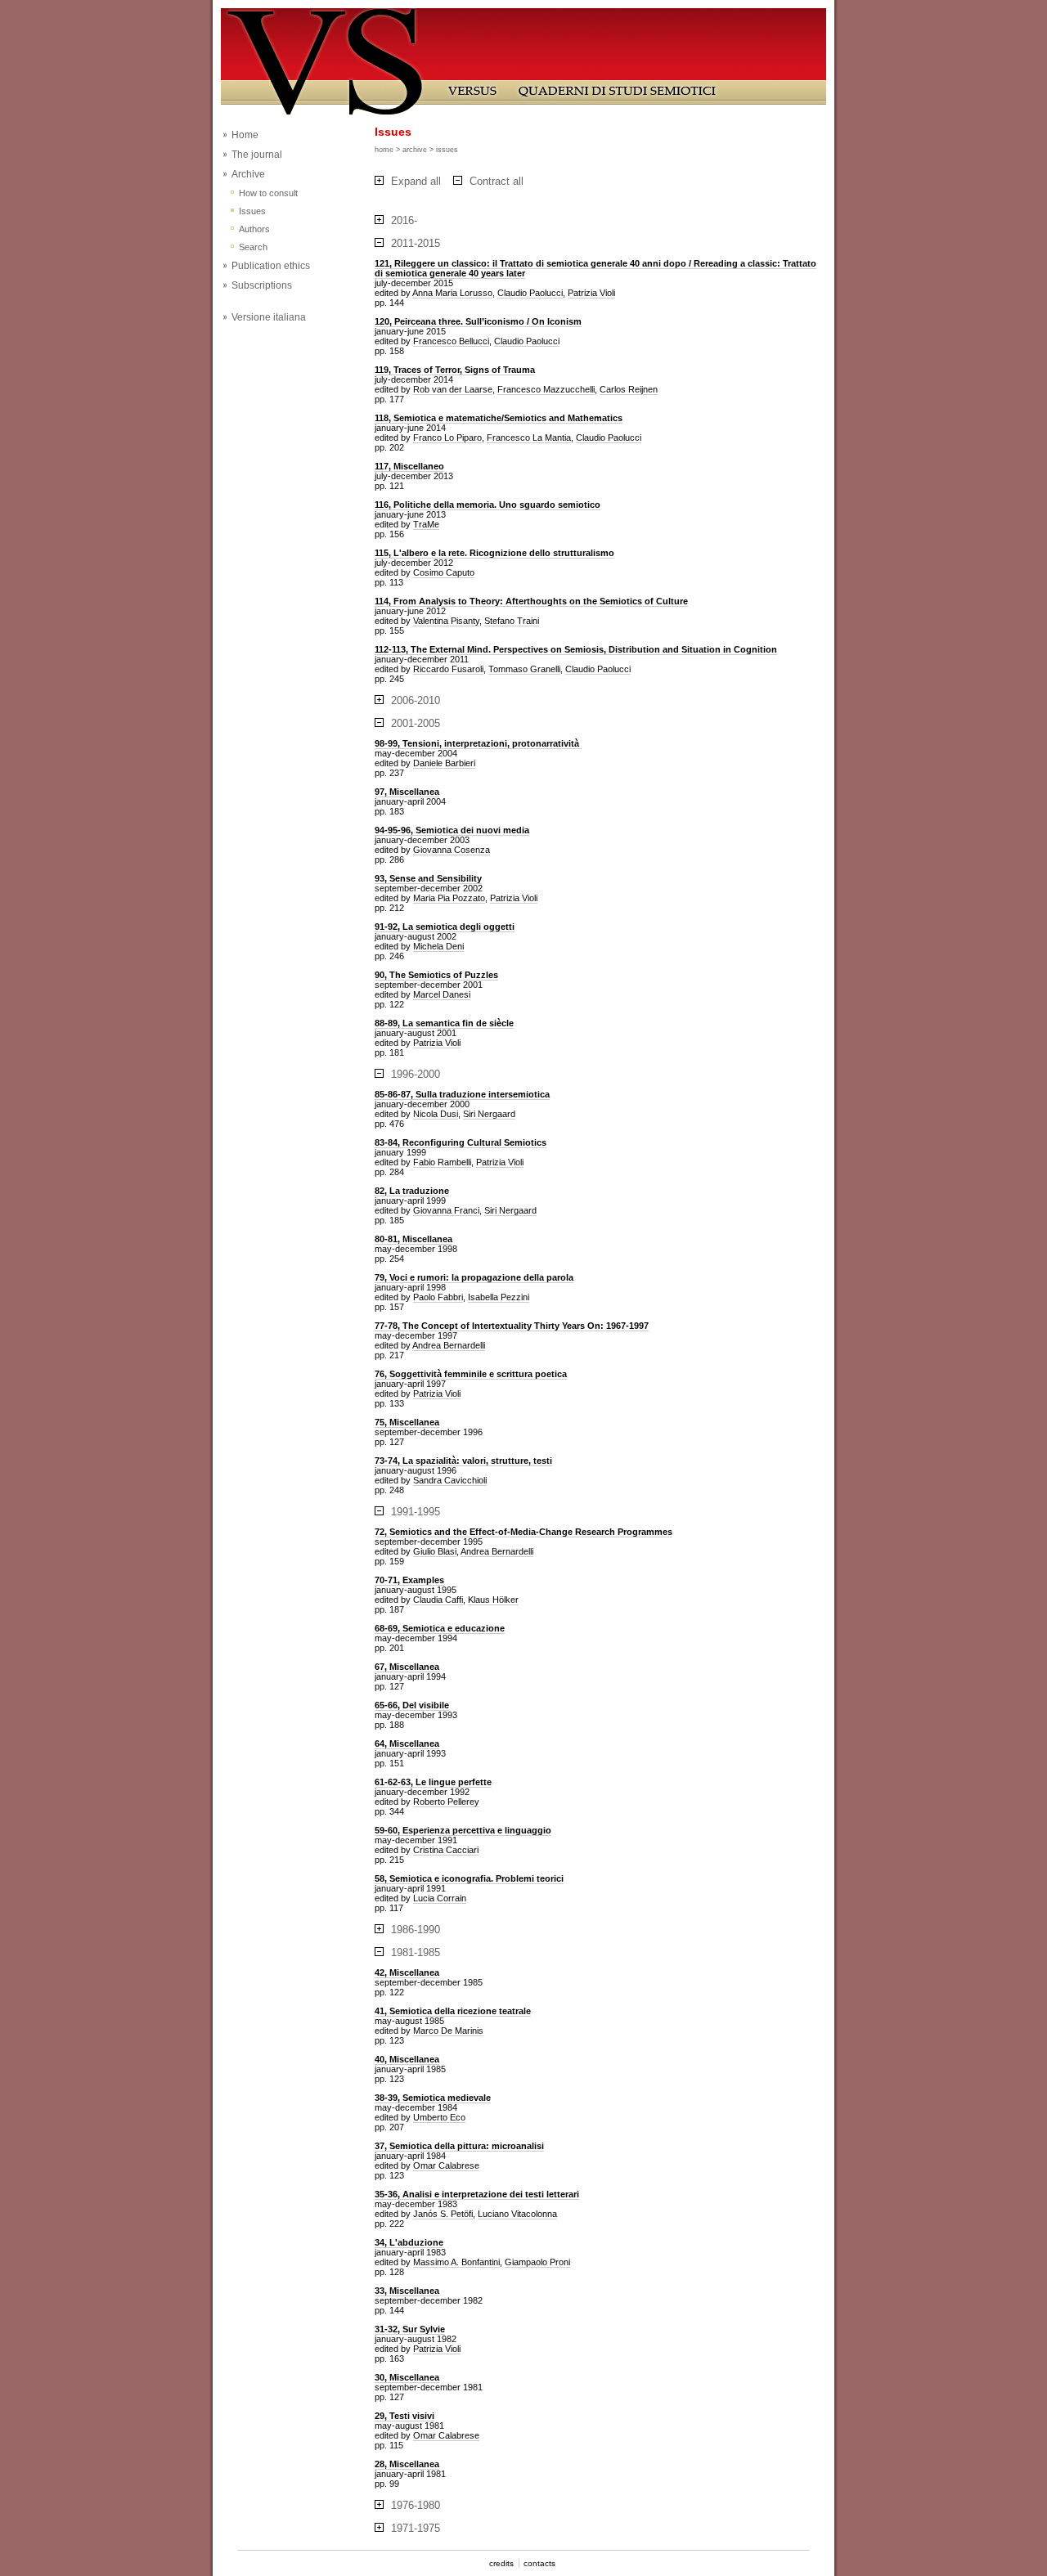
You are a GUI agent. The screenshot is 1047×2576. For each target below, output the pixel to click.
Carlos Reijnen (629, 389)
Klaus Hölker (493, 1600)
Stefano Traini (512, 621)
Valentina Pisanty (446, 621)
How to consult (268, 193)
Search (253, 247)
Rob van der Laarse (453, 389)
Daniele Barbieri (444, 763)
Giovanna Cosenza (452, 850)
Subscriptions (262, 285)
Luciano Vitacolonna (517, 2214)
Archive (248, 174)
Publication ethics (271, 266)
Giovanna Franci (446, 1210)
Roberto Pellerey (446, 1802)
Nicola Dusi (436, 1114)
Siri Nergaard (489, 1114)
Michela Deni (438, 946)
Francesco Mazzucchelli (546, 389)
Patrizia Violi (591, 293)
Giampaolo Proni (537, 2262)
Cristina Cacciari (446, 1850)
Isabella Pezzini (499, 1297)
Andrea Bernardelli (449, 1345)
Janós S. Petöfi (443, 2214)
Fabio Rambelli (442, 1162)
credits (501, 2563)
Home (245, 135)
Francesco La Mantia (529, 438)
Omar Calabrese (446, 2165)
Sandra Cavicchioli (450, 1480)
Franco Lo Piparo (447, 438)
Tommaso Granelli (524, 669)
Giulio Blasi (435, 1551)
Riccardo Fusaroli (448, 669)
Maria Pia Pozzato (449, 898)
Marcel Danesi (442, 994)
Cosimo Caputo (444, 572)
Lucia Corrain (440, 1898)
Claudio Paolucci (530, 293)
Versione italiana (269, 317)
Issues (252, 211)
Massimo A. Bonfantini (456, 2262)
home (384, 150)
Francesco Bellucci (451, 341)
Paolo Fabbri (438, 1297)
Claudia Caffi (438, 1600)
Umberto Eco (439, 2117)
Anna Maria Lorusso (452, 293)
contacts (539, 2563)
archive (415, 150)
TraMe (426, 524)
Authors (254, 229)
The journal (257, 155)
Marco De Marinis (448, 2031)
